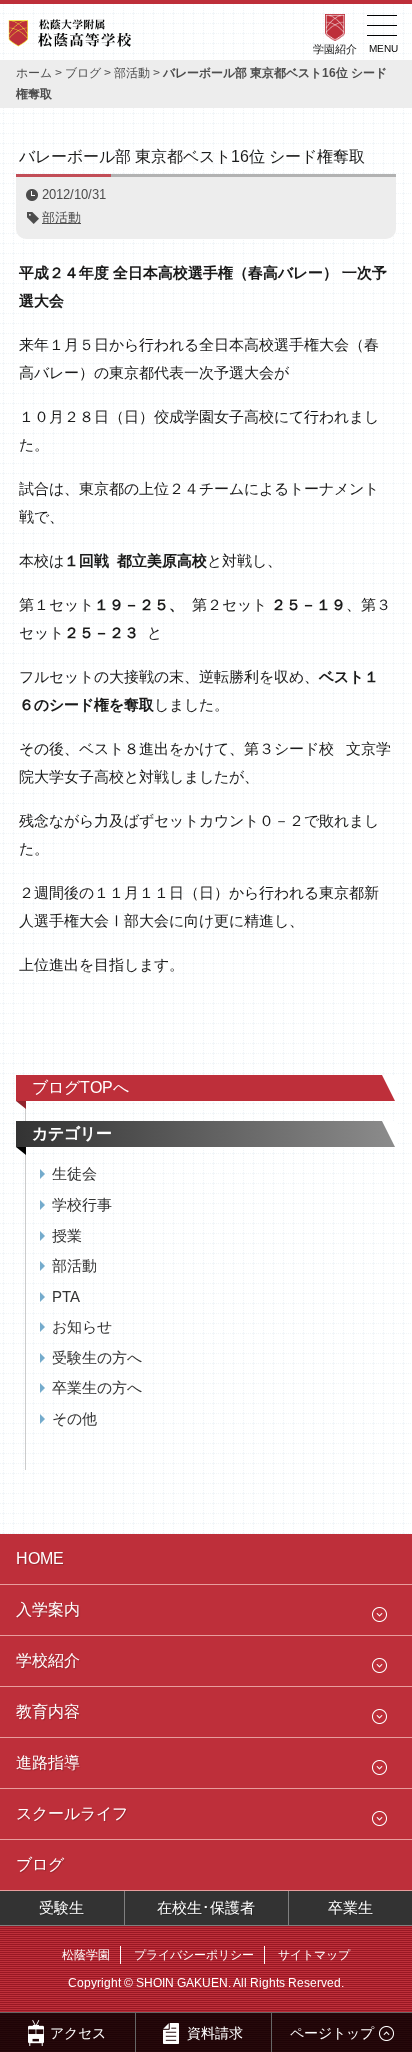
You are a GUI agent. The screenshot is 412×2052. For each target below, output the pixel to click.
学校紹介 (48, 1660)
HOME (40, 1558)
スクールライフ (72, 1813)
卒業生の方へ (97, 1387)
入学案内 (48, 1609)
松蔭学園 (86, 1955)
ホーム (34, 73)
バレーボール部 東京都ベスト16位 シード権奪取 (192, 156)
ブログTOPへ (80, 1087)
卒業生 (350, 1907)
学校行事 (82, 1204)
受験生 (61, 1907)
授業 (67, 1235)
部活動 (132, 73)
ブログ (83, 73)
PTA (66, 1296)
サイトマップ (314, 1955)
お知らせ (82, 1326)
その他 (74, 1418)
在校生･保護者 (206, 1907)
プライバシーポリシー (194, 1955)
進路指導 (48, 1762)
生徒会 (74, 1173)
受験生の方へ (97, 1357)
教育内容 (48, 1711)
